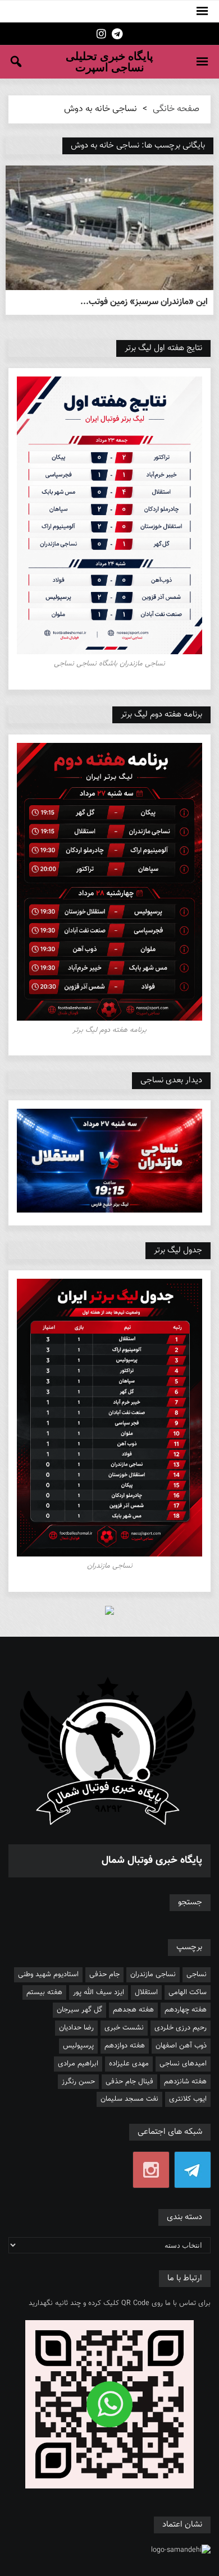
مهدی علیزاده (129, 2064)
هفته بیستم (44, 1992)
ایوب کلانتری (188, 2099)
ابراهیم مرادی (78, 2064)
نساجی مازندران (153, 1975)
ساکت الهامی (188, 1992)
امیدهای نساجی (183, 2064)
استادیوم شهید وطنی (48, 1975)
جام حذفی (104, 1975)
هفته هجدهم (133, 2010)
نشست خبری (124, 2028)
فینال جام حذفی (129, 2082)
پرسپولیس (78, 2046)
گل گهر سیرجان (79, 2010)
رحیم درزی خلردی (181, 2028)
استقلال (146, 1992)
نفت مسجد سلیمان (129, 2099)
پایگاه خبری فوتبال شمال (152, 1861)
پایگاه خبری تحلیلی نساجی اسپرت (109, 62)
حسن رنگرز (78, 2082)
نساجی (197, 1975)
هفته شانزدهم (185, 2082)
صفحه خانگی (176, 109)
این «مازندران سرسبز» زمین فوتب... (144, 302)
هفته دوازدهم (125, 2046)
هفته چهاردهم (186, 2010)
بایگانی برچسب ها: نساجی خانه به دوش (138, 146)
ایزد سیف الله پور (99, 1992)
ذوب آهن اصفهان (181, 2046)
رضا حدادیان (76, 2028)
